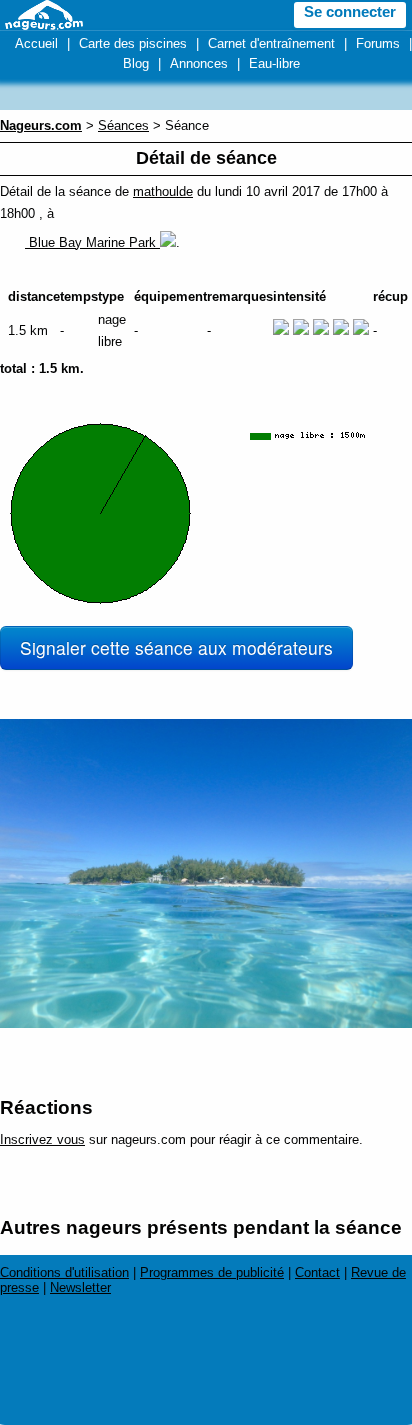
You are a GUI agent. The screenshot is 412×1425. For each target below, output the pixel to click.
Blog (136, 63)
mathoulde (163, 191)
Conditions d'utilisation (64, 1272)
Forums (378, 43)
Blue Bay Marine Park (92, 242)
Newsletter (80, 1287)
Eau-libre (274, 63)
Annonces (199, 63)
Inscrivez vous (42, 1139)
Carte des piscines (133, 43)
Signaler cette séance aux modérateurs (176, 647)
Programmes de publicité (212, 1272)
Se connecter (350, 12)
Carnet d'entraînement (271, 43)
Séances (123, 125)
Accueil (36, 43)
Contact (317, 1272)
